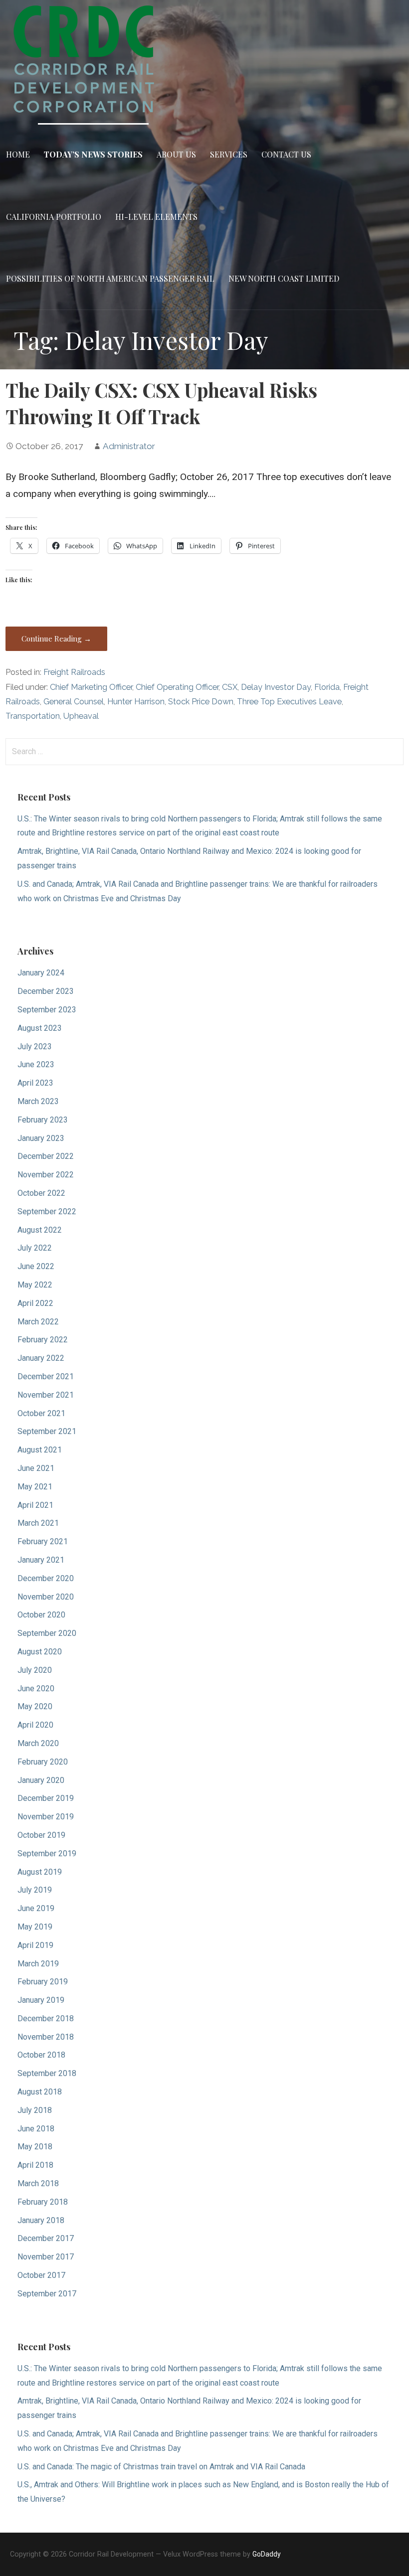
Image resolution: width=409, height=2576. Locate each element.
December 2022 (46, 1156)
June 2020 (36, 1689)
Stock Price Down (201, 702)
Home (18, 154)
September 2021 (47, 1431)
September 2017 (47, 2294)
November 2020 (46, 1597)
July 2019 (35, 1890)
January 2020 (41, 1780)
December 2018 (46, 2018)
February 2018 (43, 2202)
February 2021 (43, 1541)
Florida (327, 687)
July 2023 (35, 1046)
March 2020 (38, 1743)
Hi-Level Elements (156, 217)
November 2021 (46, 1395)
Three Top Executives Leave (289, 702)
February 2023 (43, 1120)
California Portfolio (54, 217)
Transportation (33, 716)
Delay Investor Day (276, 687)
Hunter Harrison (136, 702)
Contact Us (286, 154)
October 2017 (41, 2275)
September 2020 (47, 1633)
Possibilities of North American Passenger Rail (110, 278)
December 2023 (46, 991)
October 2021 (41, 1413)
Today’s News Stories (93, 154)
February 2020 (43, 1762)
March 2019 (38, 1964)
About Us (176, 154)
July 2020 (35, 1670)
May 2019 (35, 1927)
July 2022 (35, 1248)
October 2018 (41, 2055)
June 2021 (36, 1468)
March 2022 (38, 1322)
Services (229, 154)
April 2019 (35, 1945)
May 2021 (35, 1487)
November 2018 (46, 2037)
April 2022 (35, 1303)
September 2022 (47, 1211)
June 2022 (36, 1266)
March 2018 (38, 2183)
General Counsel (74, 702)
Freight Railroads (74, 672)
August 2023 (40, 1028)
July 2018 (35, 2110)
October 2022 (41, 1193)
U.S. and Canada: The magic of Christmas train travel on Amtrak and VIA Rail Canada (161, 2467)
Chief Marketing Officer (91, 687)
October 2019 (41, 1835)
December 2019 (46, 1798)
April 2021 (35, 1505)
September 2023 (47, 1010)
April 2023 (35, 1083)
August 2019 (40, 1872)
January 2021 (41, 1560)
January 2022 (41, 1358)
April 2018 (35, 2165)
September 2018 (47, 2073)
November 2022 (46, 1175)
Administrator (129, 446)
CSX (230, 687)
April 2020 (35, 1725)
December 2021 (46, 1376)
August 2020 (40, 1652)
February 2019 (43, 1982)
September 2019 (47, 1853)
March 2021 (38, 1523)
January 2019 (41, 2000)
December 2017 (46, 2238)
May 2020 (35, 1706)
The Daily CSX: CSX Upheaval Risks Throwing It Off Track (161, 403)
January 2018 (41, 2220)
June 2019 (36, 1908)
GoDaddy (267, 2554)
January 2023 (41, 1138)
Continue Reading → (56, 639)
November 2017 (46, 2257)
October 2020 (41, 1615)
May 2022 (35, 1285)
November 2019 (46, 1817)
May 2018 (35, 2147)
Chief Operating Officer (177, 687)
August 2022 (40, 1230)
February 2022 (43, 1340)
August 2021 (40, 1450)
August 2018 (40, 2092)
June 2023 (36, 1064)
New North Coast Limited (284, 278)
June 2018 (36, 2129)
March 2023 (38, 1101)
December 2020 (46, 1578)
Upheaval (81, 716)
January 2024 (41, 973)
